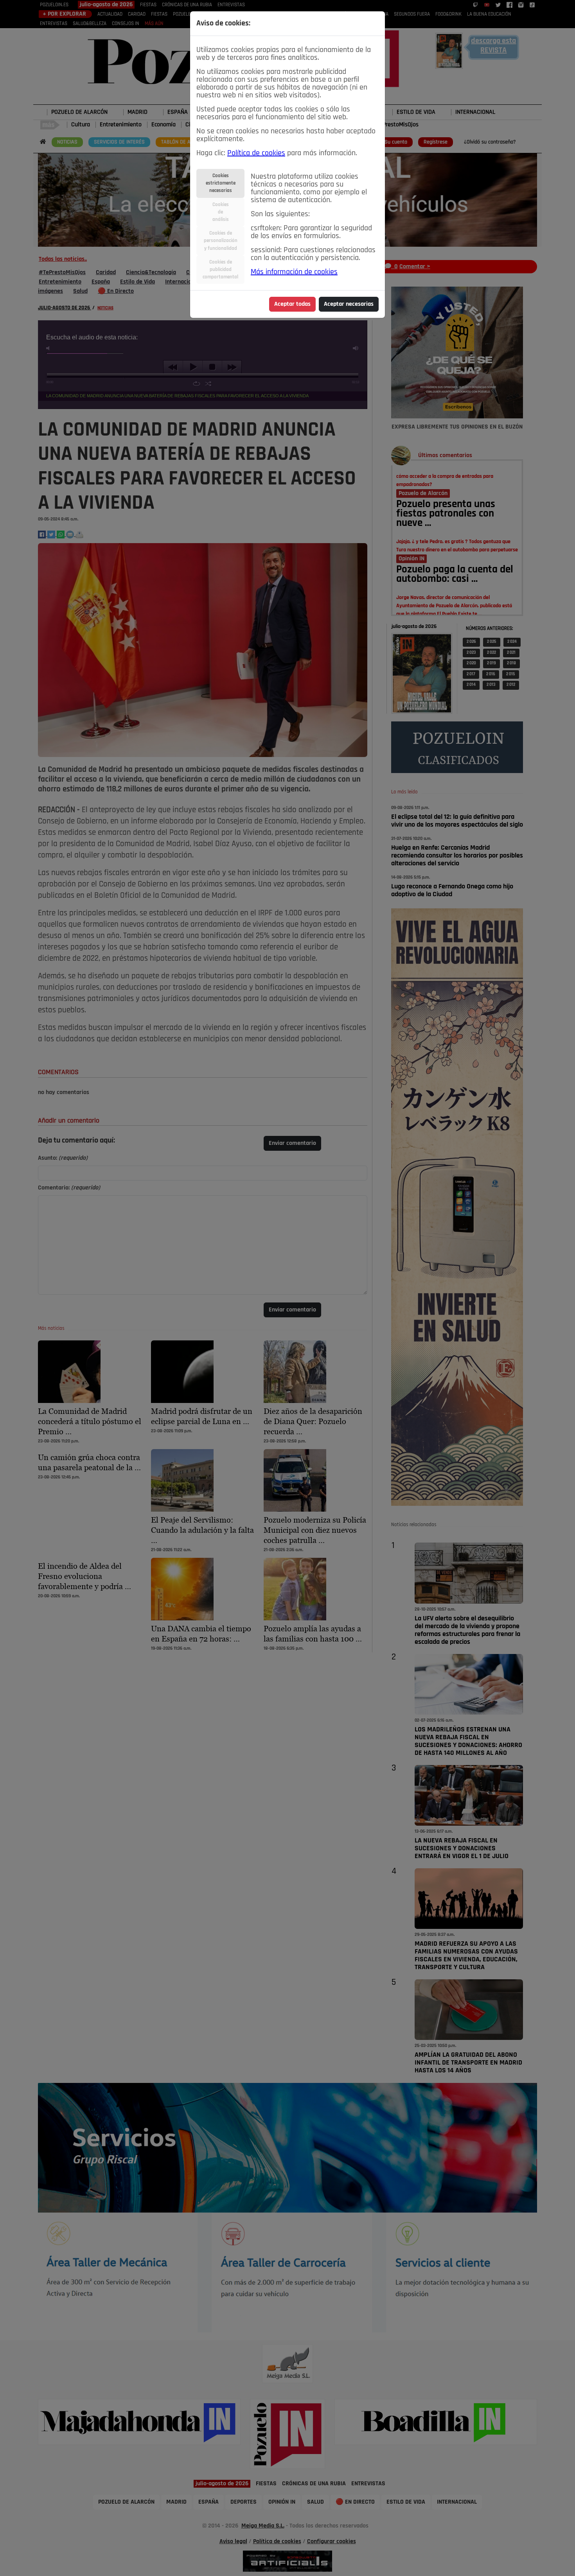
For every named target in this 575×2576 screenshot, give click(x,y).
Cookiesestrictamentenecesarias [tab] (221, 183)
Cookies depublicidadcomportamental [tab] (220, 270)
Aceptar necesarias (349, 304)
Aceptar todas (292, 304)
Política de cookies (256, 153)
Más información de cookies (294, 272)
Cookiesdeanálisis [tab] (221, 212)
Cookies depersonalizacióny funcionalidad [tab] (221, 241)
